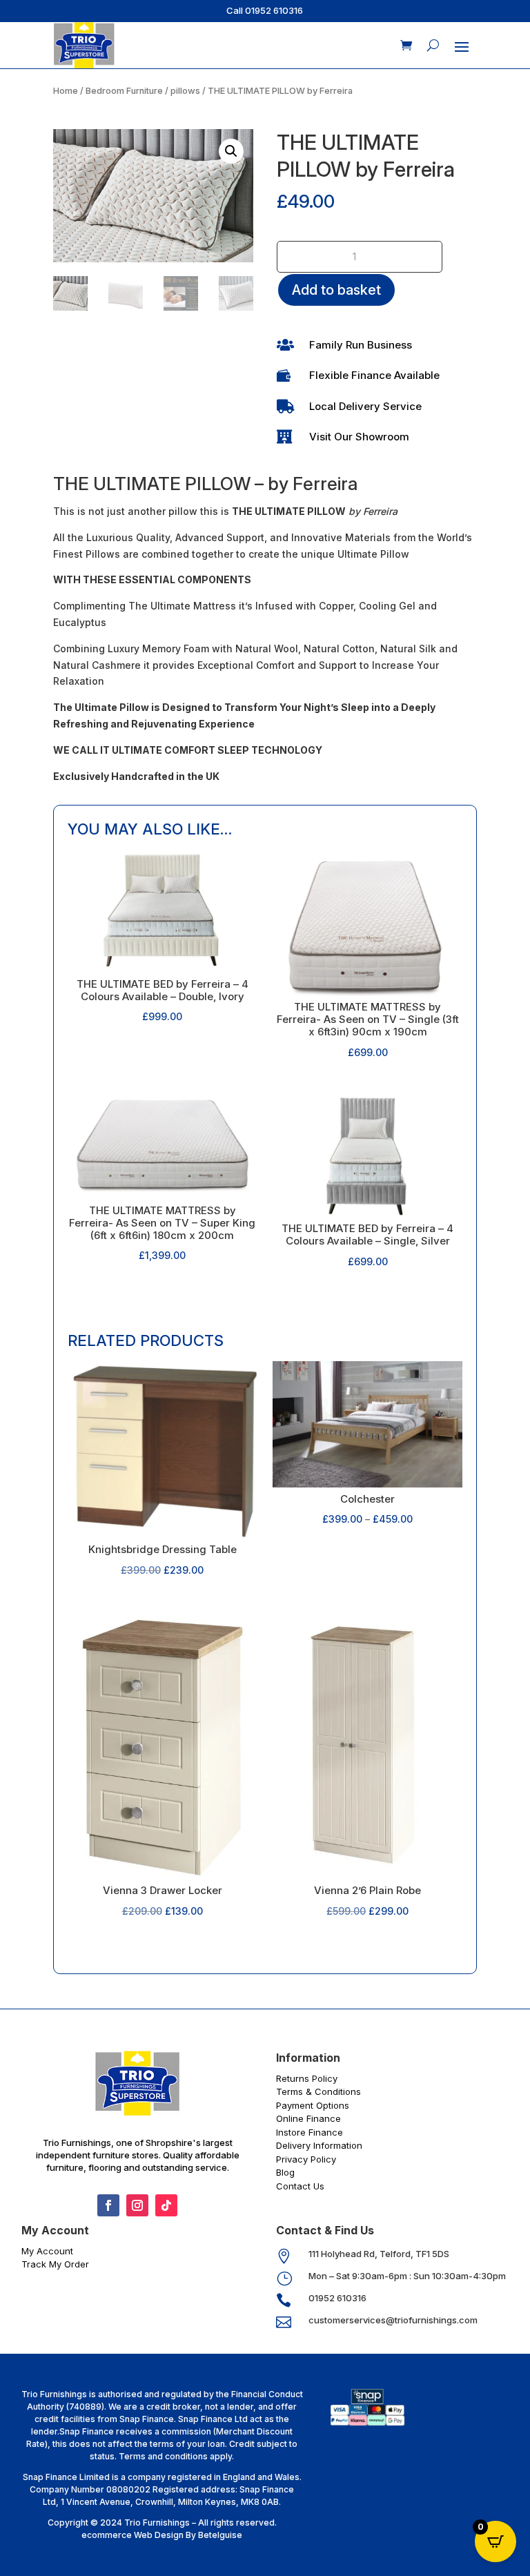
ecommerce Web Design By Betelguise (162, 2535)
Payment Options (313, 2105)
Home (66, 91)
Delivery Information (319, 2145)
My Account (47, 2251)
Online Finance (308, 2118)
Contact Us (300, 2186)
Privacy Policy (306, 2159)
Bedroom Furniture (124, 91)
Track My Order (55, 2264)
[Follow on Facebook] (108, 2205)
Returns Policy (307, 2078)
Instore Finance (310, 2132)
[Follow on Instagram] (137, 2205)
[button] (231, 151)
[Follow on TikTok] (166, 2205)
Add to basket (336, 290)
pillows (185, 91)
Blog (285, 2172)
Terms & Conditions (318, 2091)
